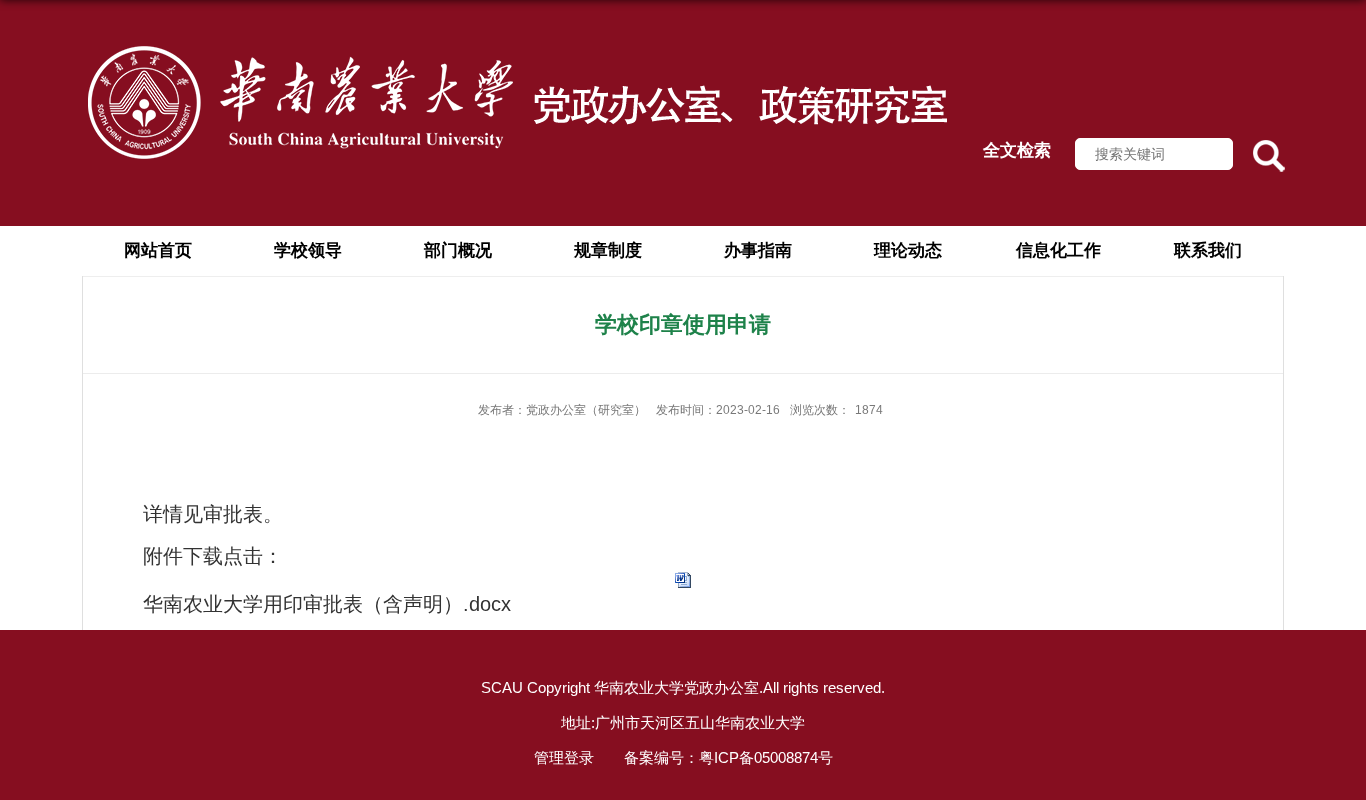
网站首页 (158, 250)
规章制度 (608, 250)
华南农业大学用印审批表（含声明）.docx (327, 604)
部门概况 (458, 250)
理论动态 (908, 250)
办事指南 (758, 250)
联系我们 (1208, 250)
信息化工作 (1058, 250)
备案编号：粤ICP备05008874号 (728, 757)
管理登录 (564, 757)
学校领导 (308, 250)
